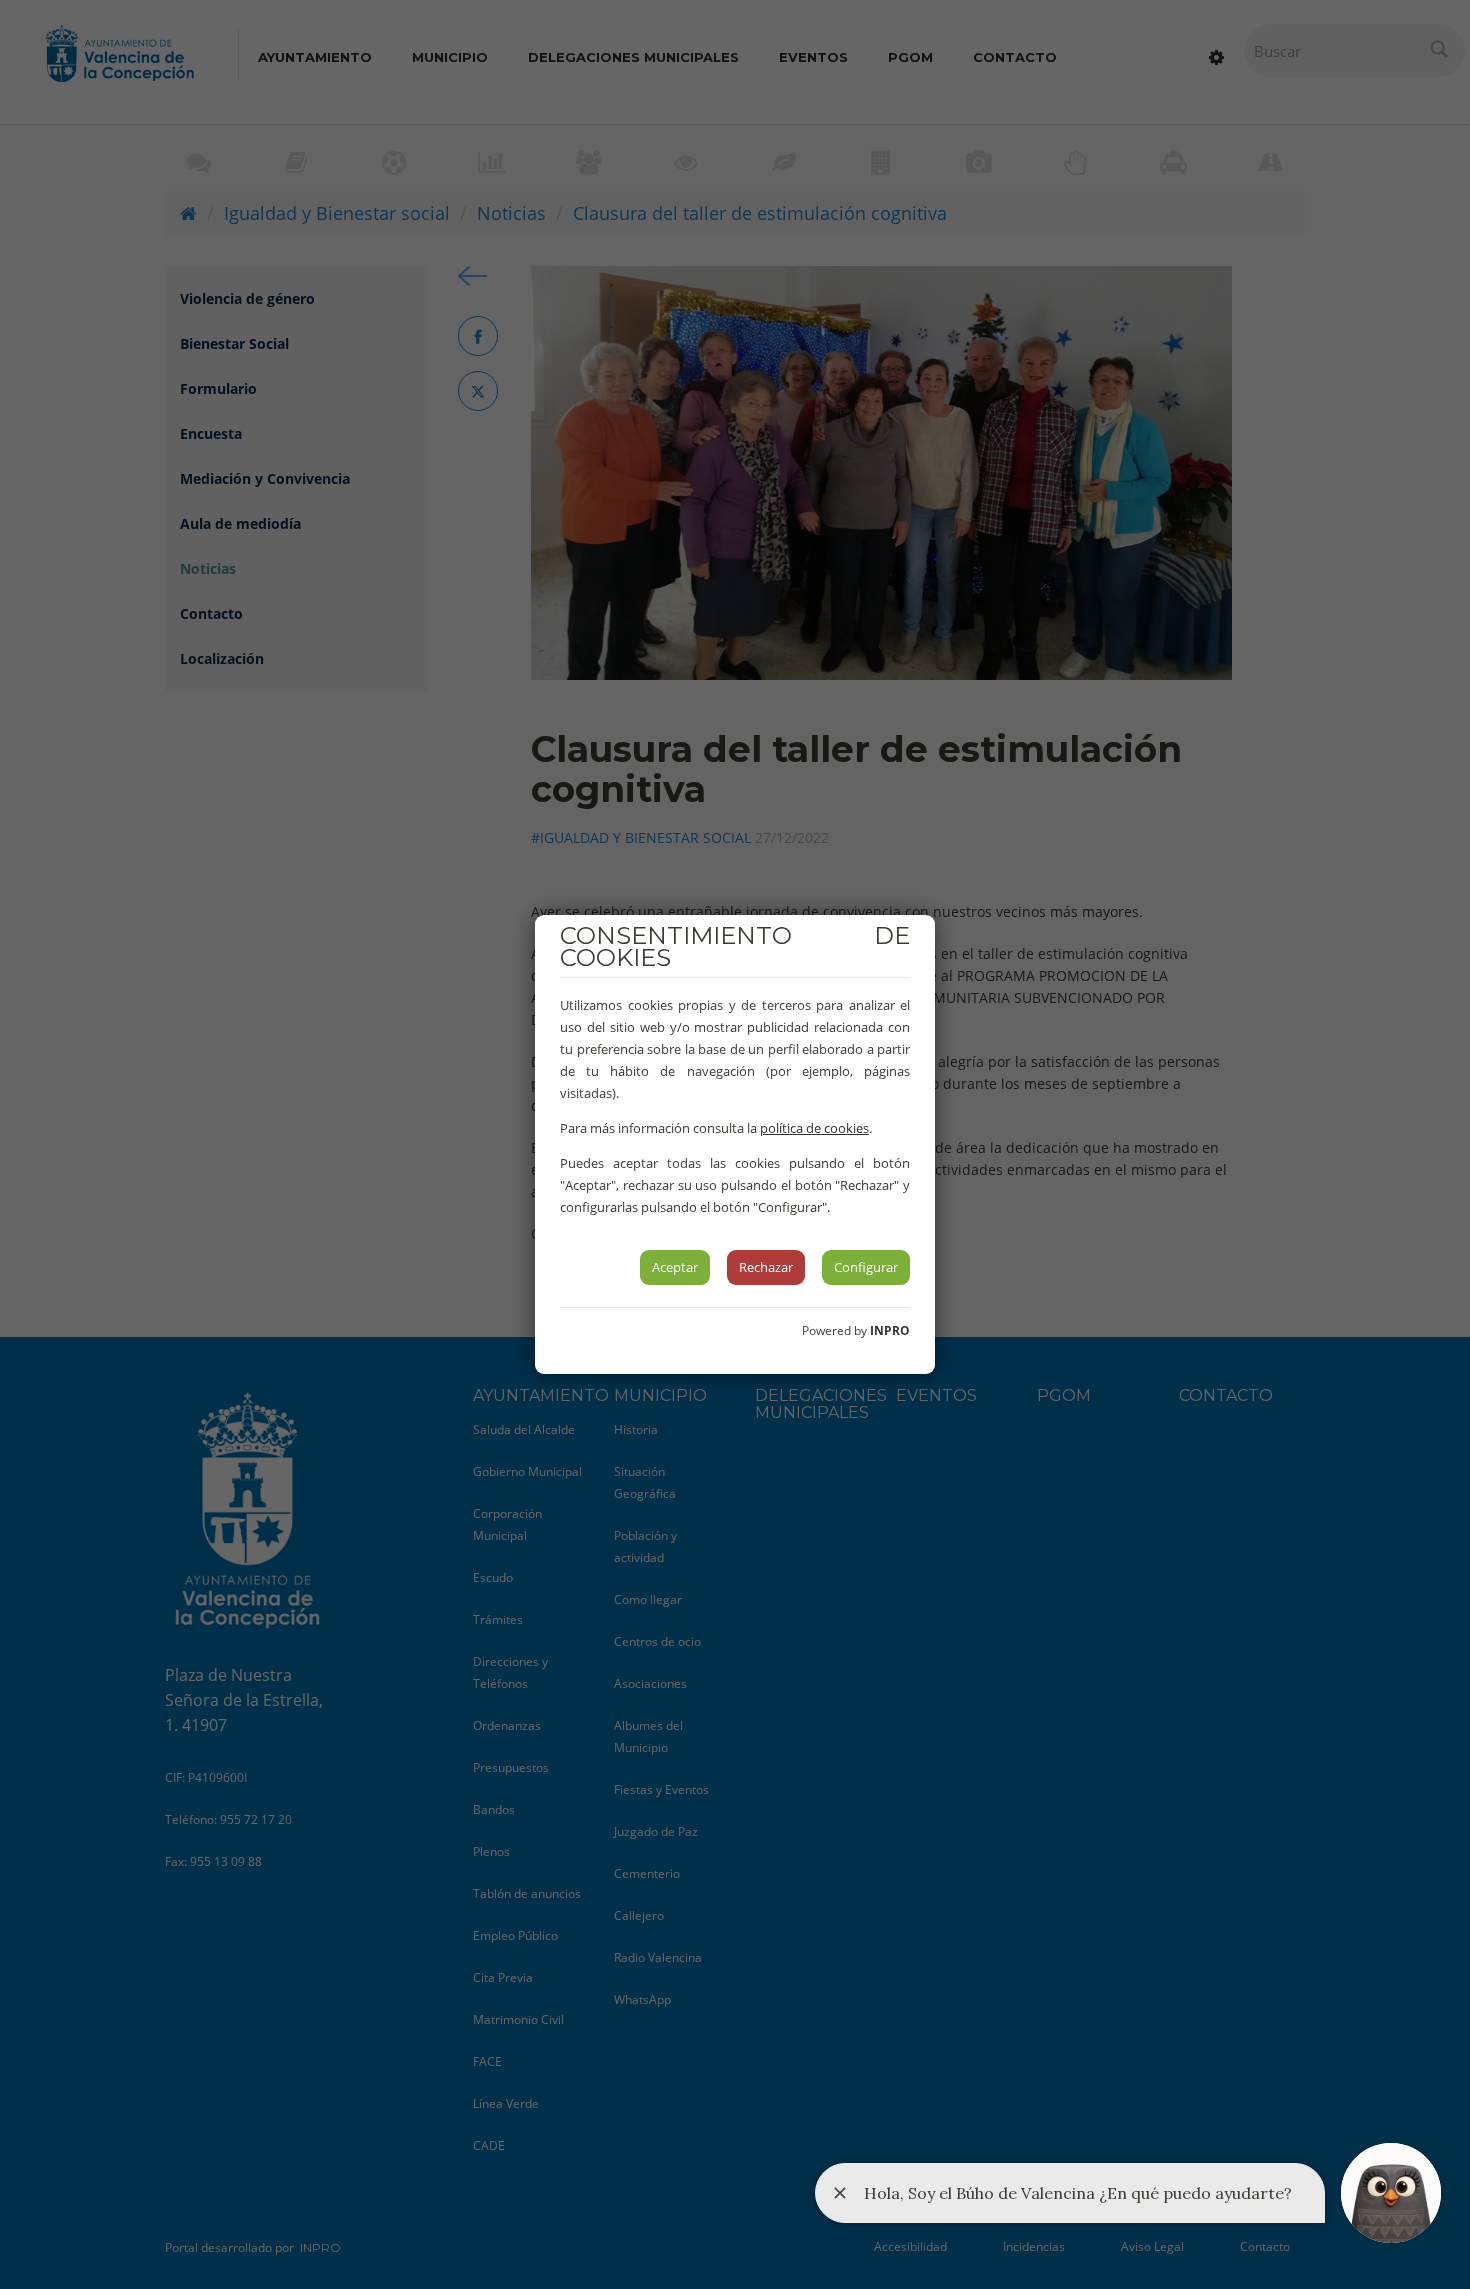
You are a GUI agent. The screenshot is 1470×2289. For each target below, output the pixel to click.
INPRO (890, 1330)
